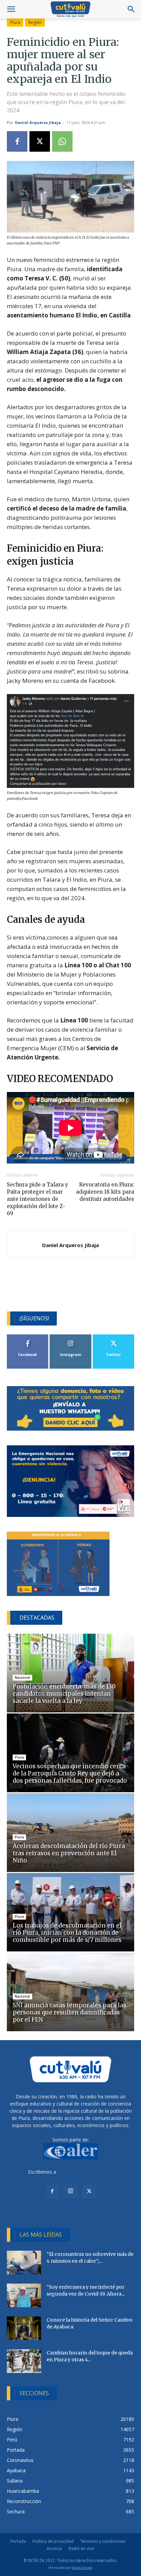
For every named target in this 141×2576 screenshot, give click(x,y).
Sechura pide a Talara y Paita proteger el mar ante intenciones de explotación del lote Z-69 (37, 1199)
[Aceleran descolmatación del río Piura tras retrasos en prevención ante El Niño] (70, 1833)
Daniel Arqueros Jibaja (38, 122)
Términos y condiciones (103, 2541)
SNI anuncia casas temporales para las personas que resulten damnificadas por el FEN (69, 2012)
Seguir (71, 1337)
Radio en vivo (81, 2548)
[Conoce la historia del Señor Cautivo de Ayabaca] (24, 2328)
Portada (18, 2541)
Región (35, 22)
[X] (40, 141)
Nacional (22, 1677)
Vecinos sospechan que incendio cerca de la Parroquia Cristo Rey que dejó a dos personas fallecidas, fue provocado (70, 1773)
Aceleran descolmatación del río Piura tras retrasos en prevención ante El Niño (69, 1853)
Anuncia (54, 2548)
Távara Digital (82, 2568)
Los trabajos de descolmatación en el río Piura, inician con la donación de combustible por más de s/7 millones (67, 1933)
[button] (11, 9)
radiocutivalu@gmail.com (85, 2172)
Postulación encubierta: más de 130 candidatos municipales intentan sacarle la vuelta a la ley (64, 1694)
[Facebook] (17, 141)
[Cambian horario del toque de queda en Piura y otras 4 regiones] (24, 2361)
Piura (15, 22)
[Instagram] (70, 2191)
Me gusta (28, 1337)
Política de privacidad (53, 2541)
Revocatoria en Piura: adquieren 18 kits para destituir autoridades (105, 1192)
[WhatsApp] (62, 141)
